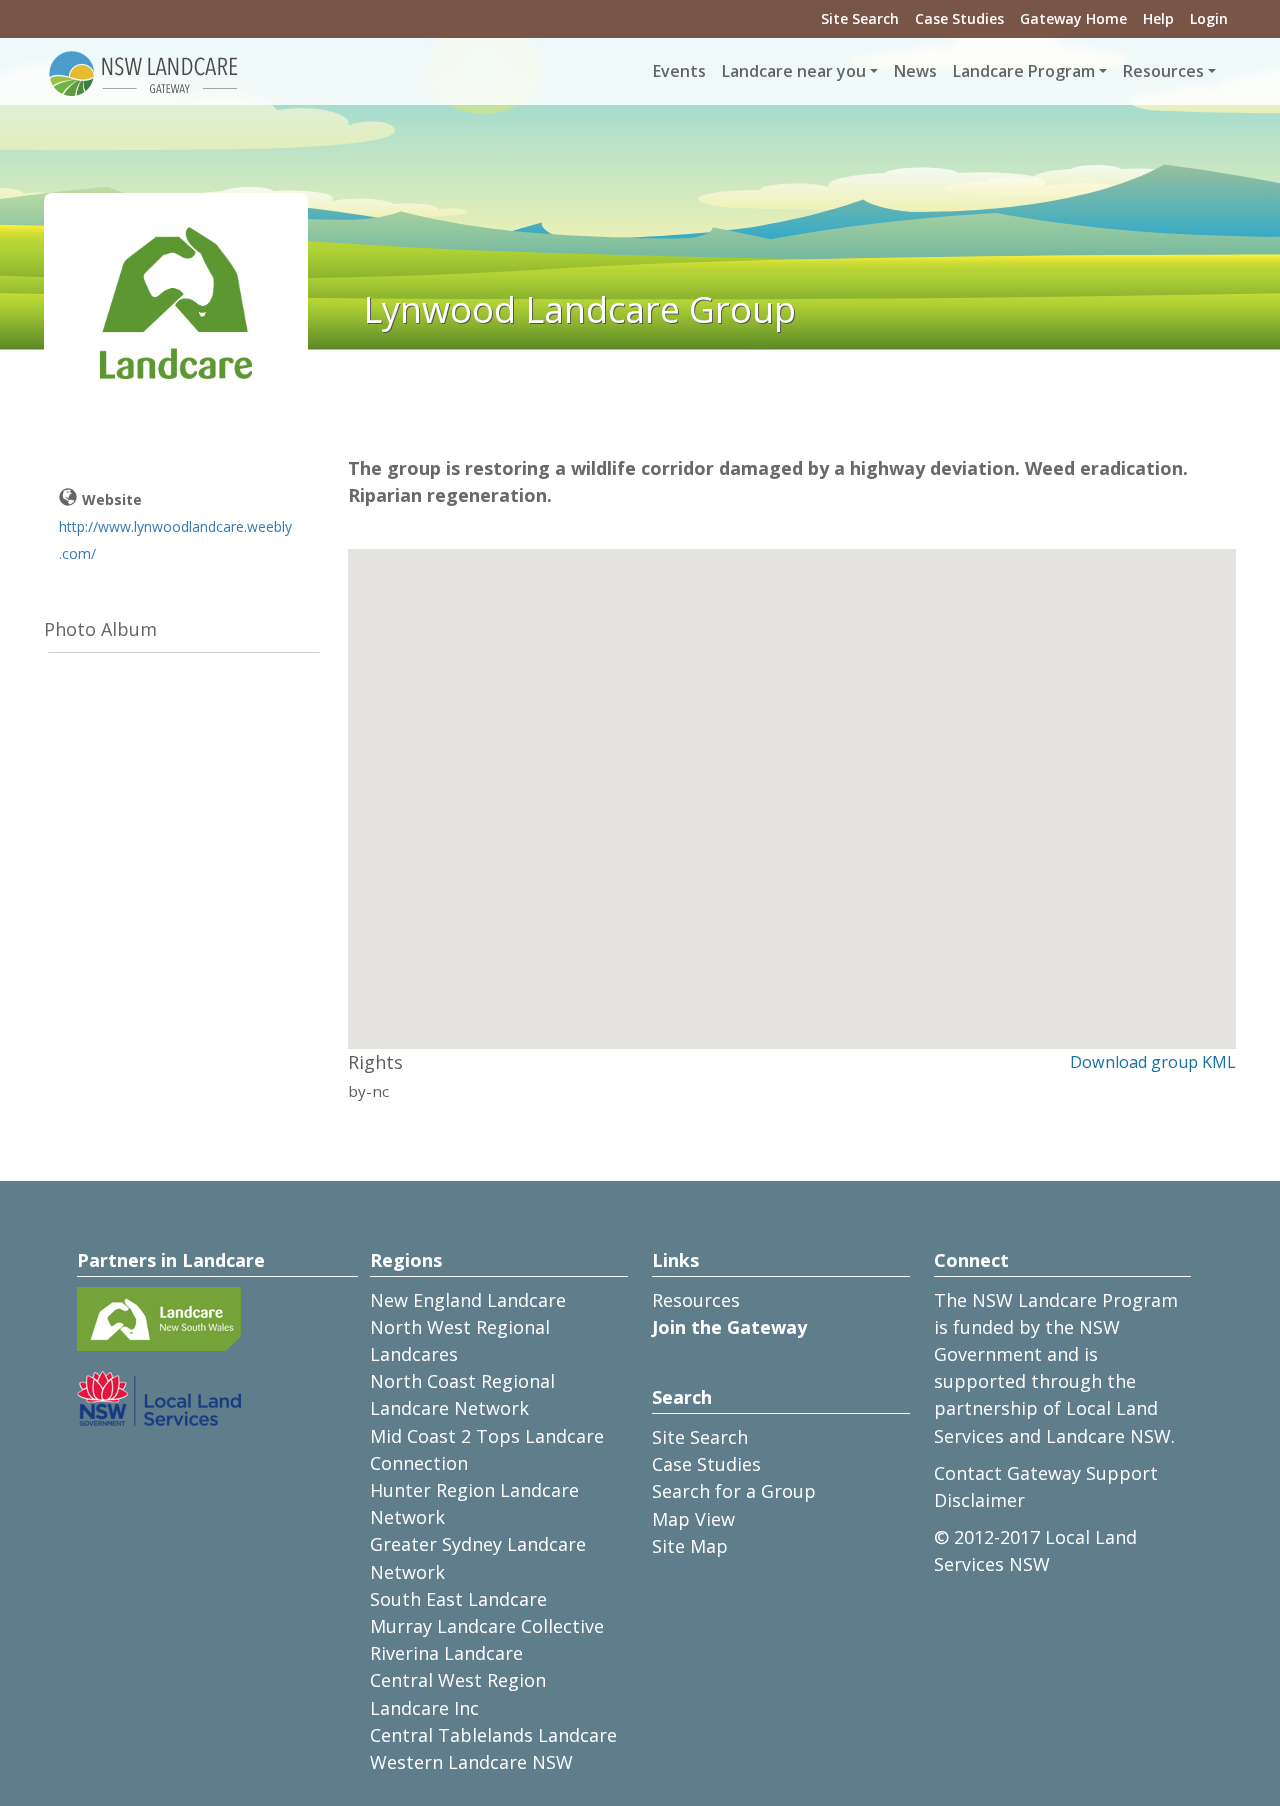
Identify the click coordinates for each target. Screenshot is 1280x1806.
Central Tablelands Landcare (493, 1735)
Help (1158, 18)
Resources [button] (1163, 71)
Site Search (860, 18)
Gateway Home (1073, 18)
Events (679, 71)
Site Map (690, 1546)
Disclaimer (979, 1500)
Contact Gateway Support (1046, 1473)
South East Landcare (458, 1599)
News (915, 71)
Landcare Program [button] (1024, 71)
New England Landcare (468, 1300)
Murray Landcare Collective (487, 1626)
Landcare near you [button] (794, 71)
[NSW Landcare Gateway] (144, 72)
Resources (696, 1300)
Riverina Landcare (446, 1653)
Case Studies (959, 18)
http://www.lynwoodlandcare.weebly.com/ (175, 540)
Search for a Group (734, 1491)
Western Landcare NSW (471, 1762)
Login (1209, 18)
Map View (693, 1519)
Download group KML (1153, 1062)
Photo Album (100, 629)
